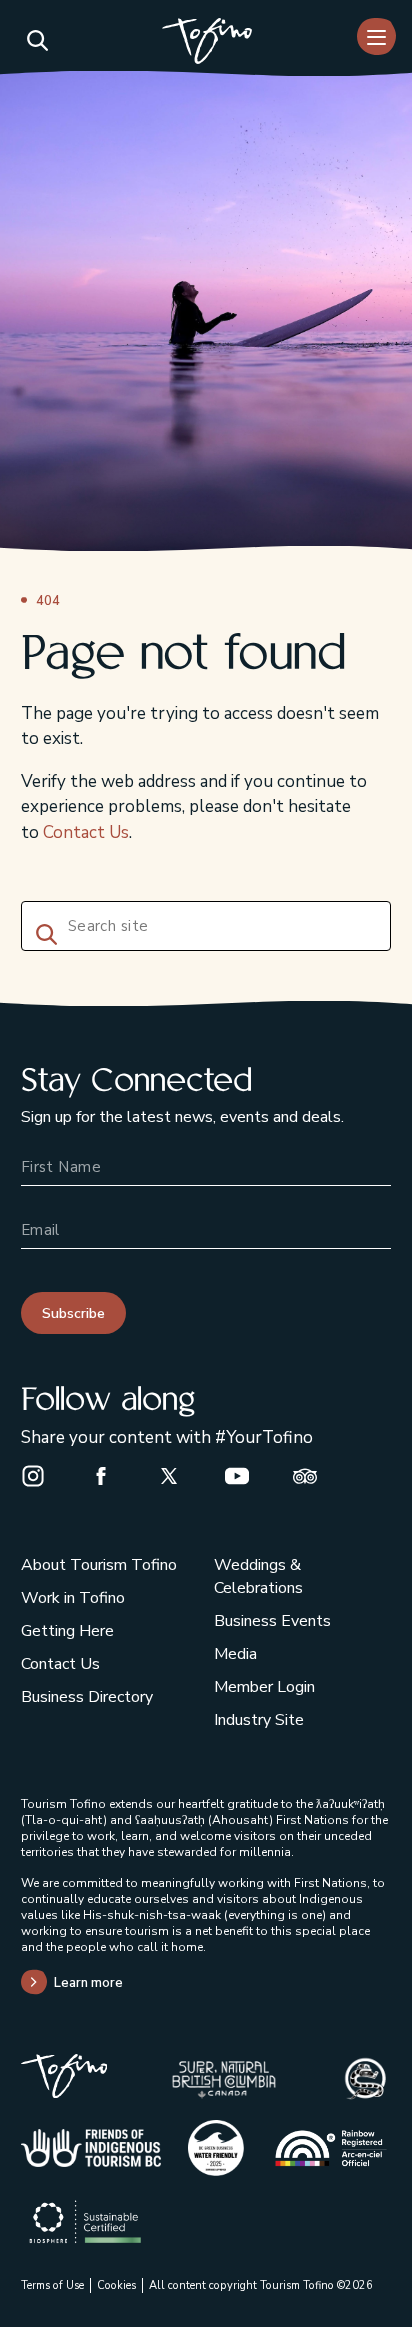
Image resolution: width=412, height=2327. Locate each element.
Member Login (264, 1687)
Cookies (116, 2285)
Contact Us (86, 832)
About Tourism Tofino (99, 1565)
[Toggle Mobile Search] (36, 40)
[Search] (43, 932)
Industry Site (259, 1720)
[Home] (207, 44)
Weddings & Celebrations (258, 1576)
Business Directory (87, 1697)
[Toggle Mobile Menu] (376, 36)
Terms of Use (52, 2285)
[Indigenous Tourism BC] (91, 2147)
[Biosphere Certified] (85, 2222)
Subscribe (73, 1313)
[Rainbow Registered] (331, 2148)
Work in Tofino (73, 1598)
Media (235, 1654)
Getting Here (67, 1631)
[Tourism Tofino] (64, 2092)
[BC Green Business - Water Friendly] (215, 2147)
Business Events (272, 1621)
